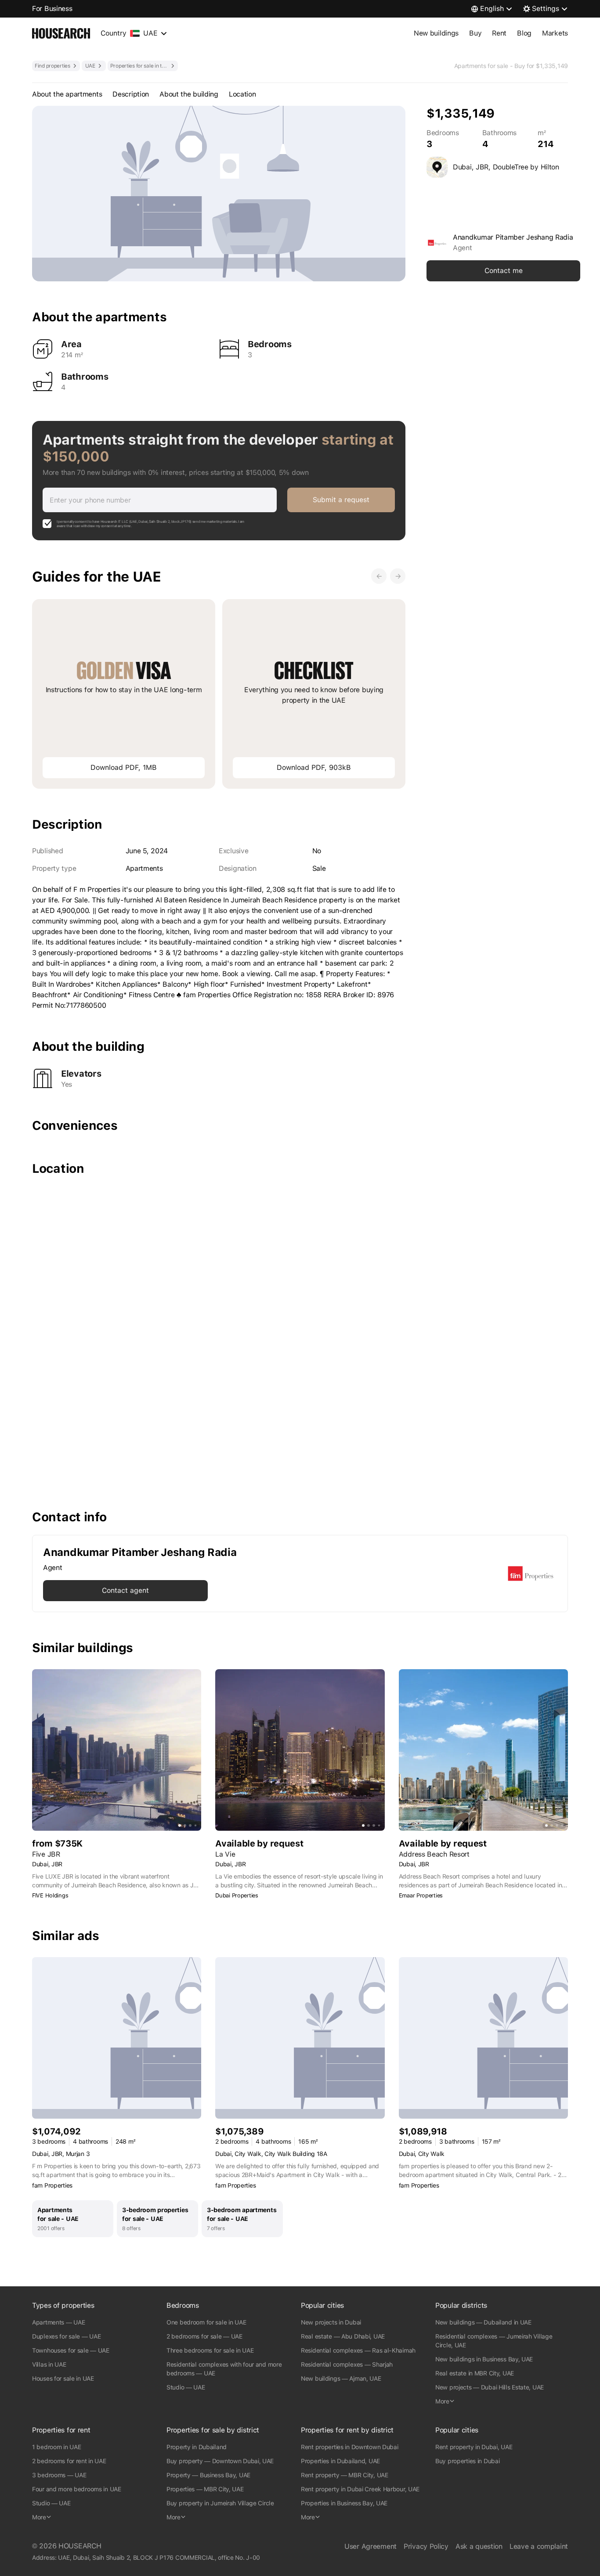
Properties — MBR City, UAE (205, 2489)
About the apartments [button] (67, 94)
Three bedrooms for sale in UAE (210, 2350)
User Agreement (370, 2546)
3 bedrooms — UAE (59, 2475)
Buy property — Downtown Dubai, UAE (220, 2461)
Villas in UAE (49, 2364)
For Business (52, 9)
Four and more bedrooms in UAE (77, 2489)
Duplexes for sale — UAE (66, 2336)
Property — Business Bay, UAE (208, 2475)
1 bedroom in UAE (56, 2447)
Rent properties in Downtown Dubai (350, 2447)
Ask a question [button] (479, 2546)
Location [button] (242, 94)
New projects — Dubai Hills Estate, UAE (490, 2387)
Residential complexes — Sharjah (347, 2364)
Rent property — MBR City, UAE (345, 2475)
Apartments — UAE (58, 2322)
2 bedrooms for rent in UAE (69, 2461)
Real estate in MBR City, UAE (475, 2373)
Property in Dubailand (197, 2447)
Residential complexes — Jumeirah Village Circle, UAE (494, 2341)
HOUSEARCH (80, 2546)
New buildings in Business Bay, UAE (484, 2359)
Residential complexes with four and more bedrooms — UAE (224, 2369)
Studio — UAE (186, 2387)
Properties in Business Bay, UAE (344, 2503)
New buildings (436, 33)
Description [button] (131, 94)
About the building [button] (189, 94)
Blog (524, 33)
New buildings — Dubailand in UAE (483, 2322)
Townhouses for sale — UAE (71, 2350)
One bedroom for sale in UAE (206, 2322)
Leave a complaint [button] (539, 2546)
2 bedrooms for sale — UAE (204, 2336)
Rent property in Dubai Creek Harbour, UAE (360, 2489)
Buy (475, 33)
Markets (555, 33)
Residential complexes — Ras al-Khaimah (358, 2350)
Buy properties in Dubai (467, 2461)
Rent (499, 33)
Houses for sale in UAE (63, 2378)
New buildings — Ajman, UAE (341, 2378)
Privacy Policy (426, 2546)
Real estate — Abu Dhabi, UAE (343, 2336)
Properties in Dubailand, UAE (340, 2461)
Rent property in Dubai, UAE (474, 2447)
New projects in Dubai (331, 2322)
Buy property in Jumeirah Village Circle (220, 2503)
